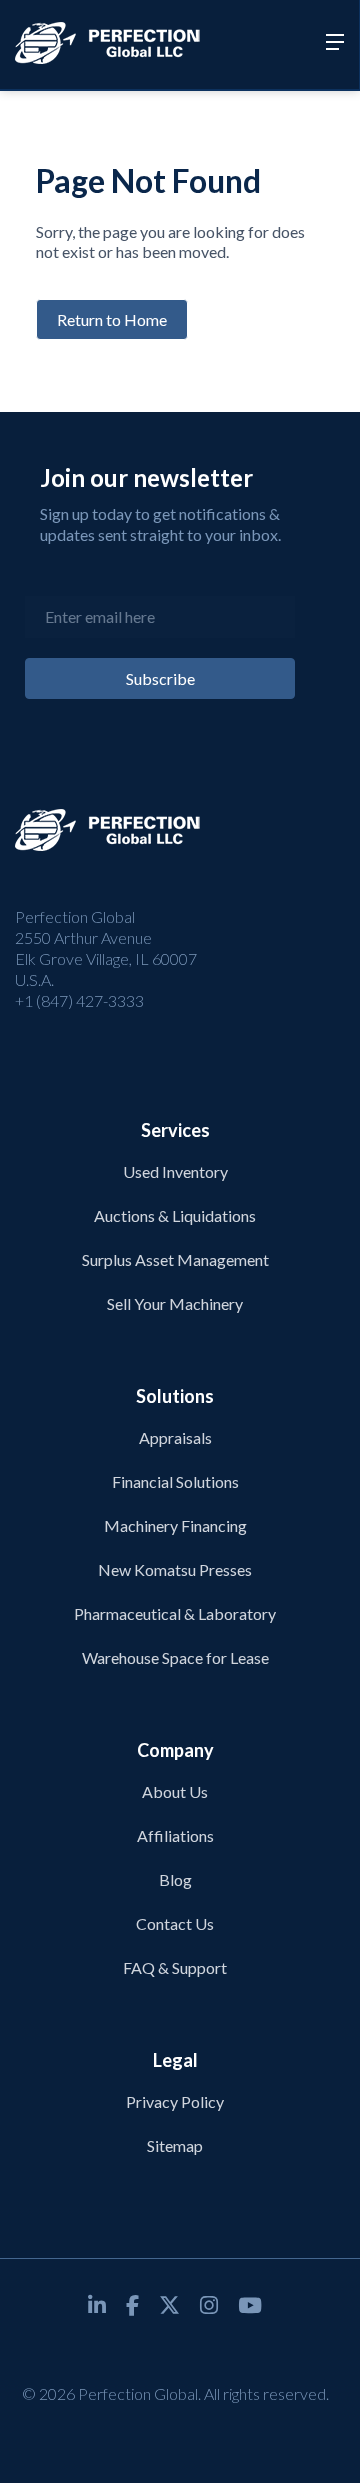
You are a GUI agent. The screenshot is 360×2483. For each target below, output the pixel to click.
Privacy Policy (175, 2101)
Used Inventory (175, 1171)
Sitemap (175, 2145)
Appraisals (175, 1437)
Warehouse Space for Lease (175, 1657)
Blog (175, 1879)
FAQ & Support (175, 1967)
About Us (175, 1791)
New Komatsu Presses (175, 1569)
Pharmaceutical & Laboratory (175, 1613)
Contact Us (175, 1923)
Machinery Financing (175, 1525)
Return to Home (112, 319)
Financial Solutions (175, 1481)
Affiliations (175, 1835)
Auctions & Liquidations (175, 1215)
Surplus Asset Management (175, 1259)
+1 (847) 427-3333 (79, 1000)
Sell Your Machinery (175, 1303)
